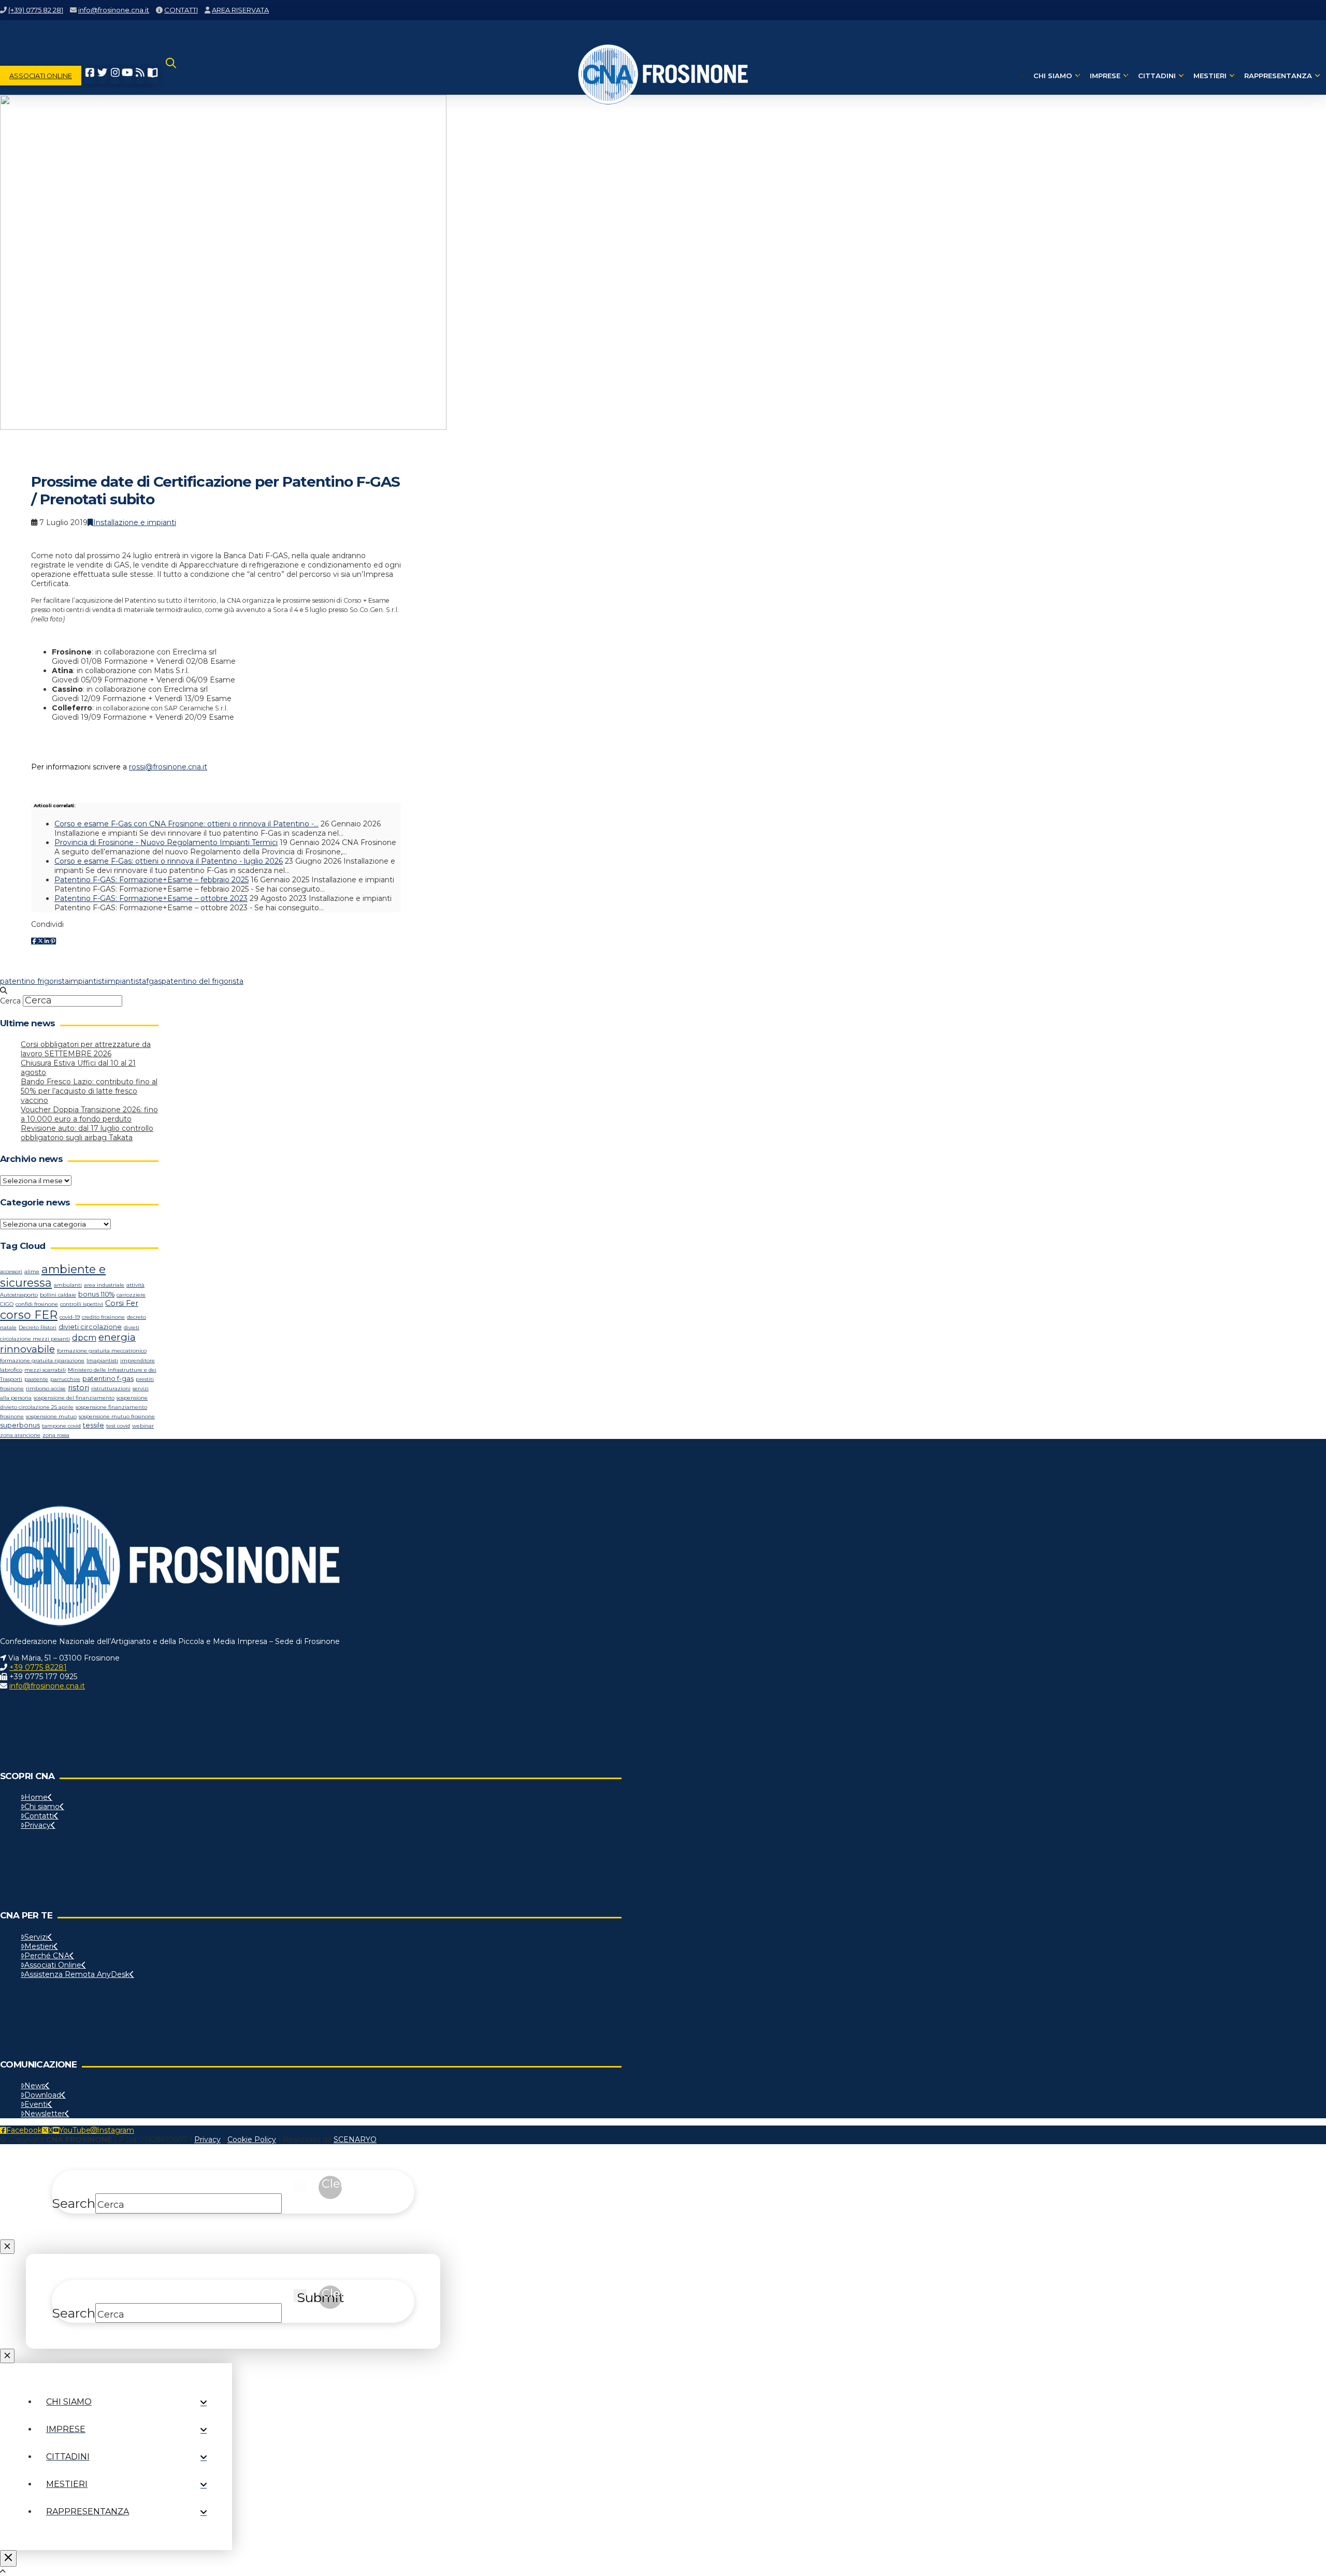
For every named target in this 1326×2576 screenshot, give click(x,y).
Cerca (10, 1001)
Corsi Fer (122, 1303)
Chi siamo (42, 1807)
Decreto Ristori (38, 1327)
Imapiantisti (102, 1360)
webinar (143, 1426)
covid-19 (70, 1317)
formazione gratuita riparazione (42, 1360)
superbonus (20, 1425)
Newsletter (45, 2114)
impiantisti (88, 981)
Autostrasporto (19, 1295)
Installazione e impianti (135, 522)
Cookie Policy (252, 2140)
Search (74, 2203)
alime (32, 1271)
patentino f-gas (108, 1379)
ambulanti (68, 1285)
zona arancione (20, 1435)
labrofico (11, 1370)
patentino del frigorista (203, 981)
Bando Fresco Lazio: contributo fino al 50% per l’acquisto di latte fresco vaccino (89, 1091)
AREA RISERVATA (240, 10)
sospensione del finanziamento (74, 1398)
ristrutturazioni (111, 1388)
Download (43, 2095)
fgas (154, 981)
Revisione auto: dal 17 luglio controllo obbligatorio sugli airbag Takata (87, 1133)
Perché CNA (47, 1956)
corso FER (29, 1315)
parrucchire (65, 1379)
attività (135, 1285)
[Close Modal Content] (7, 2247)
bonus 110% (96, 1294)
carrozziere (131, 1295)
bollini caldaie (58, 1295)
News (35, 2086)
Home (36, 1797)
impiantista (126, 981)
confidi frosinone (37, 1304)
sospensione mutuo (51, 1416)
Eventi (36, 2104)
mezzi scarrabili (45, 1370)
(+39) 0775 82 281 (36, 10)
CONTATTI (181, 10)
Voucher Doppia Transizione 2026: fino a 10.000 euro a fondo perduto (89, 1114)
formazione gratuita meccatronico (102, 1351)
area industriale (104, 1285)
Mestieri (39, 1946)
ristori (78, 1388)
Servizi (36, 1937)
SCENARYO (355, 2140)
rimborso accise (46, 1388)
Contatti (39, 1816)
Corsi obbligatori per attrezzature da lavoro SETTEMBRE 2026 (86, 1049)
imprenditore (138, 1360)
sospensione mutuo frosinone (117, 1416)
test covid (118, 1426)
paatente (36, 1379)
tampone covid (61, 1426)
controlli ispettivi (82, 1304)
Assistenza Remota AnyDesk (77, 1974)
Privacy (38, 1825)
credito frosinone (103, 1317)
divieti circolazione (90, 1327)
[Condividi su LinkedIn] (47, 941)
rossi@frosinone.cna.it (168, 767)
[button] (171, 76)
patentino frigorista (34, 981)
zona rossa (56, 1435)
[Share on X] (40, 941)
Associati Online (53, 1965)
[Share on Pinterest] (53, 941)
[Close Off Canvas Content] (8, 2558)
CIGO (7, 1304)
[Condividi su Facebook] (34, 941)
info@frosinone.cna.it (114, 10)
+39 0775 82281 (38, 1667)
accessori (11, 1271)
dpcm (84, 1338)
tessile (93, 1425)
